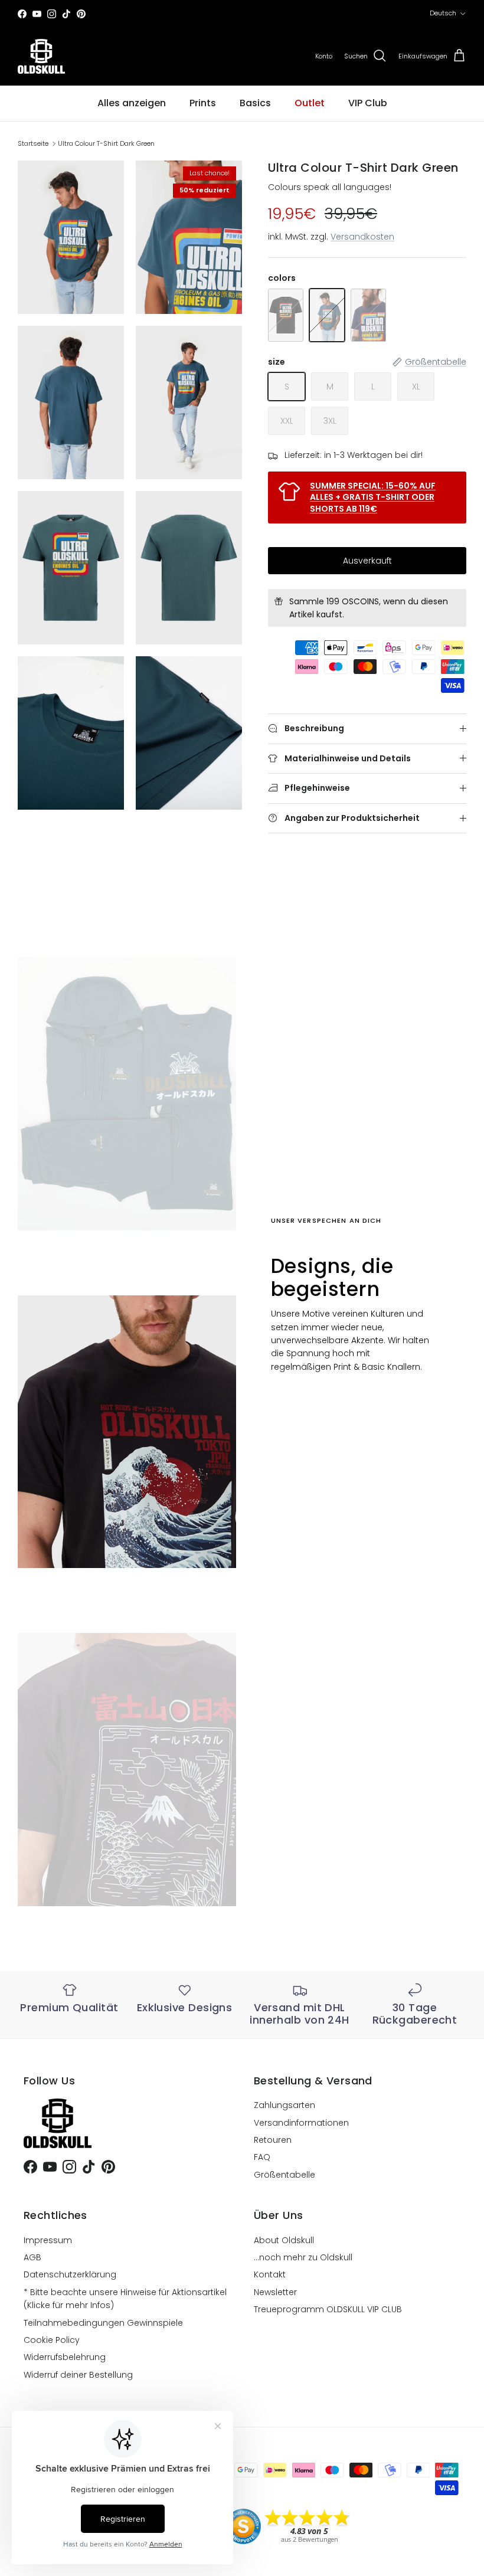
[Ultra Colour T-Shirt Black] (286, 315)
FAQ (262, 2157)
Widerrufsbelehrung (65, 2357)
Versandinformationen (301, 2123)
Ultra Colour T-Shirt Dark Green (106, 143)
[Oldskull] (41, 56)
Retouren (273, 2140)
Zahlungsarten (284, 2105)
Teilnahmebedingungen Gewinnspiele (103, 2323)
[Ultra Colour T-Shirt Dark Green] (327, 315)
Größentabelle (284, 2175)
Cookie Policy (52, 2340)
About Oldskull (284, 2240)
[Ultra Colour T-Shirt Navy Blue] (368, 315)
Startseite (33, 143)
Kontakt (270, 2274)
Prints (203, 103)
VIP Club (368, 103)
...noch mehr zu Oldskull (303, 2257)
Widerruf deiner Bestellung (78, 2375)
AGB (32, 2257)
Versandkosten (362, 237)
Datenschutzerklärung (70, 2274)
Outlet (310, 103)
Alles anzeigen (132, 103)
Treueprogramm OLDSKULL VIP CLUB (328, 2309)
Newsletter (275, 2292)
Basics (255, 103)
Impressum (48, 2240)
